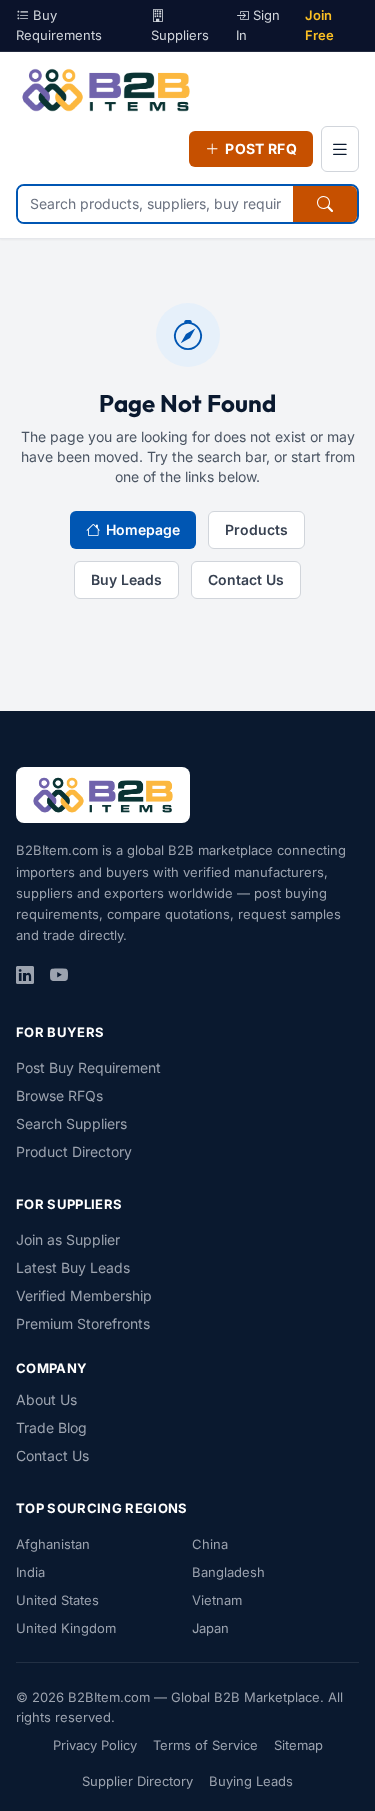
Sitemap (298, 1745)
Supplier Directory (137, 1781)
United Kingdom (66, 1628)
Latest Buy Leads (73, 1267)
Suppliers (180, 35)
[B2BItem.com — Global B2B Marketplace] (106, 90)
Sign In (258, 25)
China (210, 1544)
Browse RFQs (59, 1095)
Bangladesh (228, 1572)
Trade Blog (51, 1427)
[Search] (325, 204)
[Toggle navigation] (340, 149)
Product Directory (74, 1151)
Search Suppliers (71, 1123)
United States (57, 1600)
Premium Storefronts (83, 1323)
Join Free (319, 25)
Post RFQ (261, 148)
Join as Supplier (68, 1239)
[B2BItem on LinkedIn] (25, 976)
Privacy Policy (95, 1745)
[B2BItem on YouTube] (59, 976)
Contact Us (246, 579)
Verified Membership (84, 1295)
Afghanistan (53, 1544)
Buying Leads (251, 1781)
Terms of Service (205, 1745)
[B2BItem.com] (103, 795)
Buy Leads (126, 579)
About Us (46, 1399)
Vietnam (217, 1600)
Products (256, 529)
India (30, 1572)
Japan (210, 1628)
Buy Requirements (59, 25)
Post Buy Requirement (88, 1067)
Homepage (143, 529)
